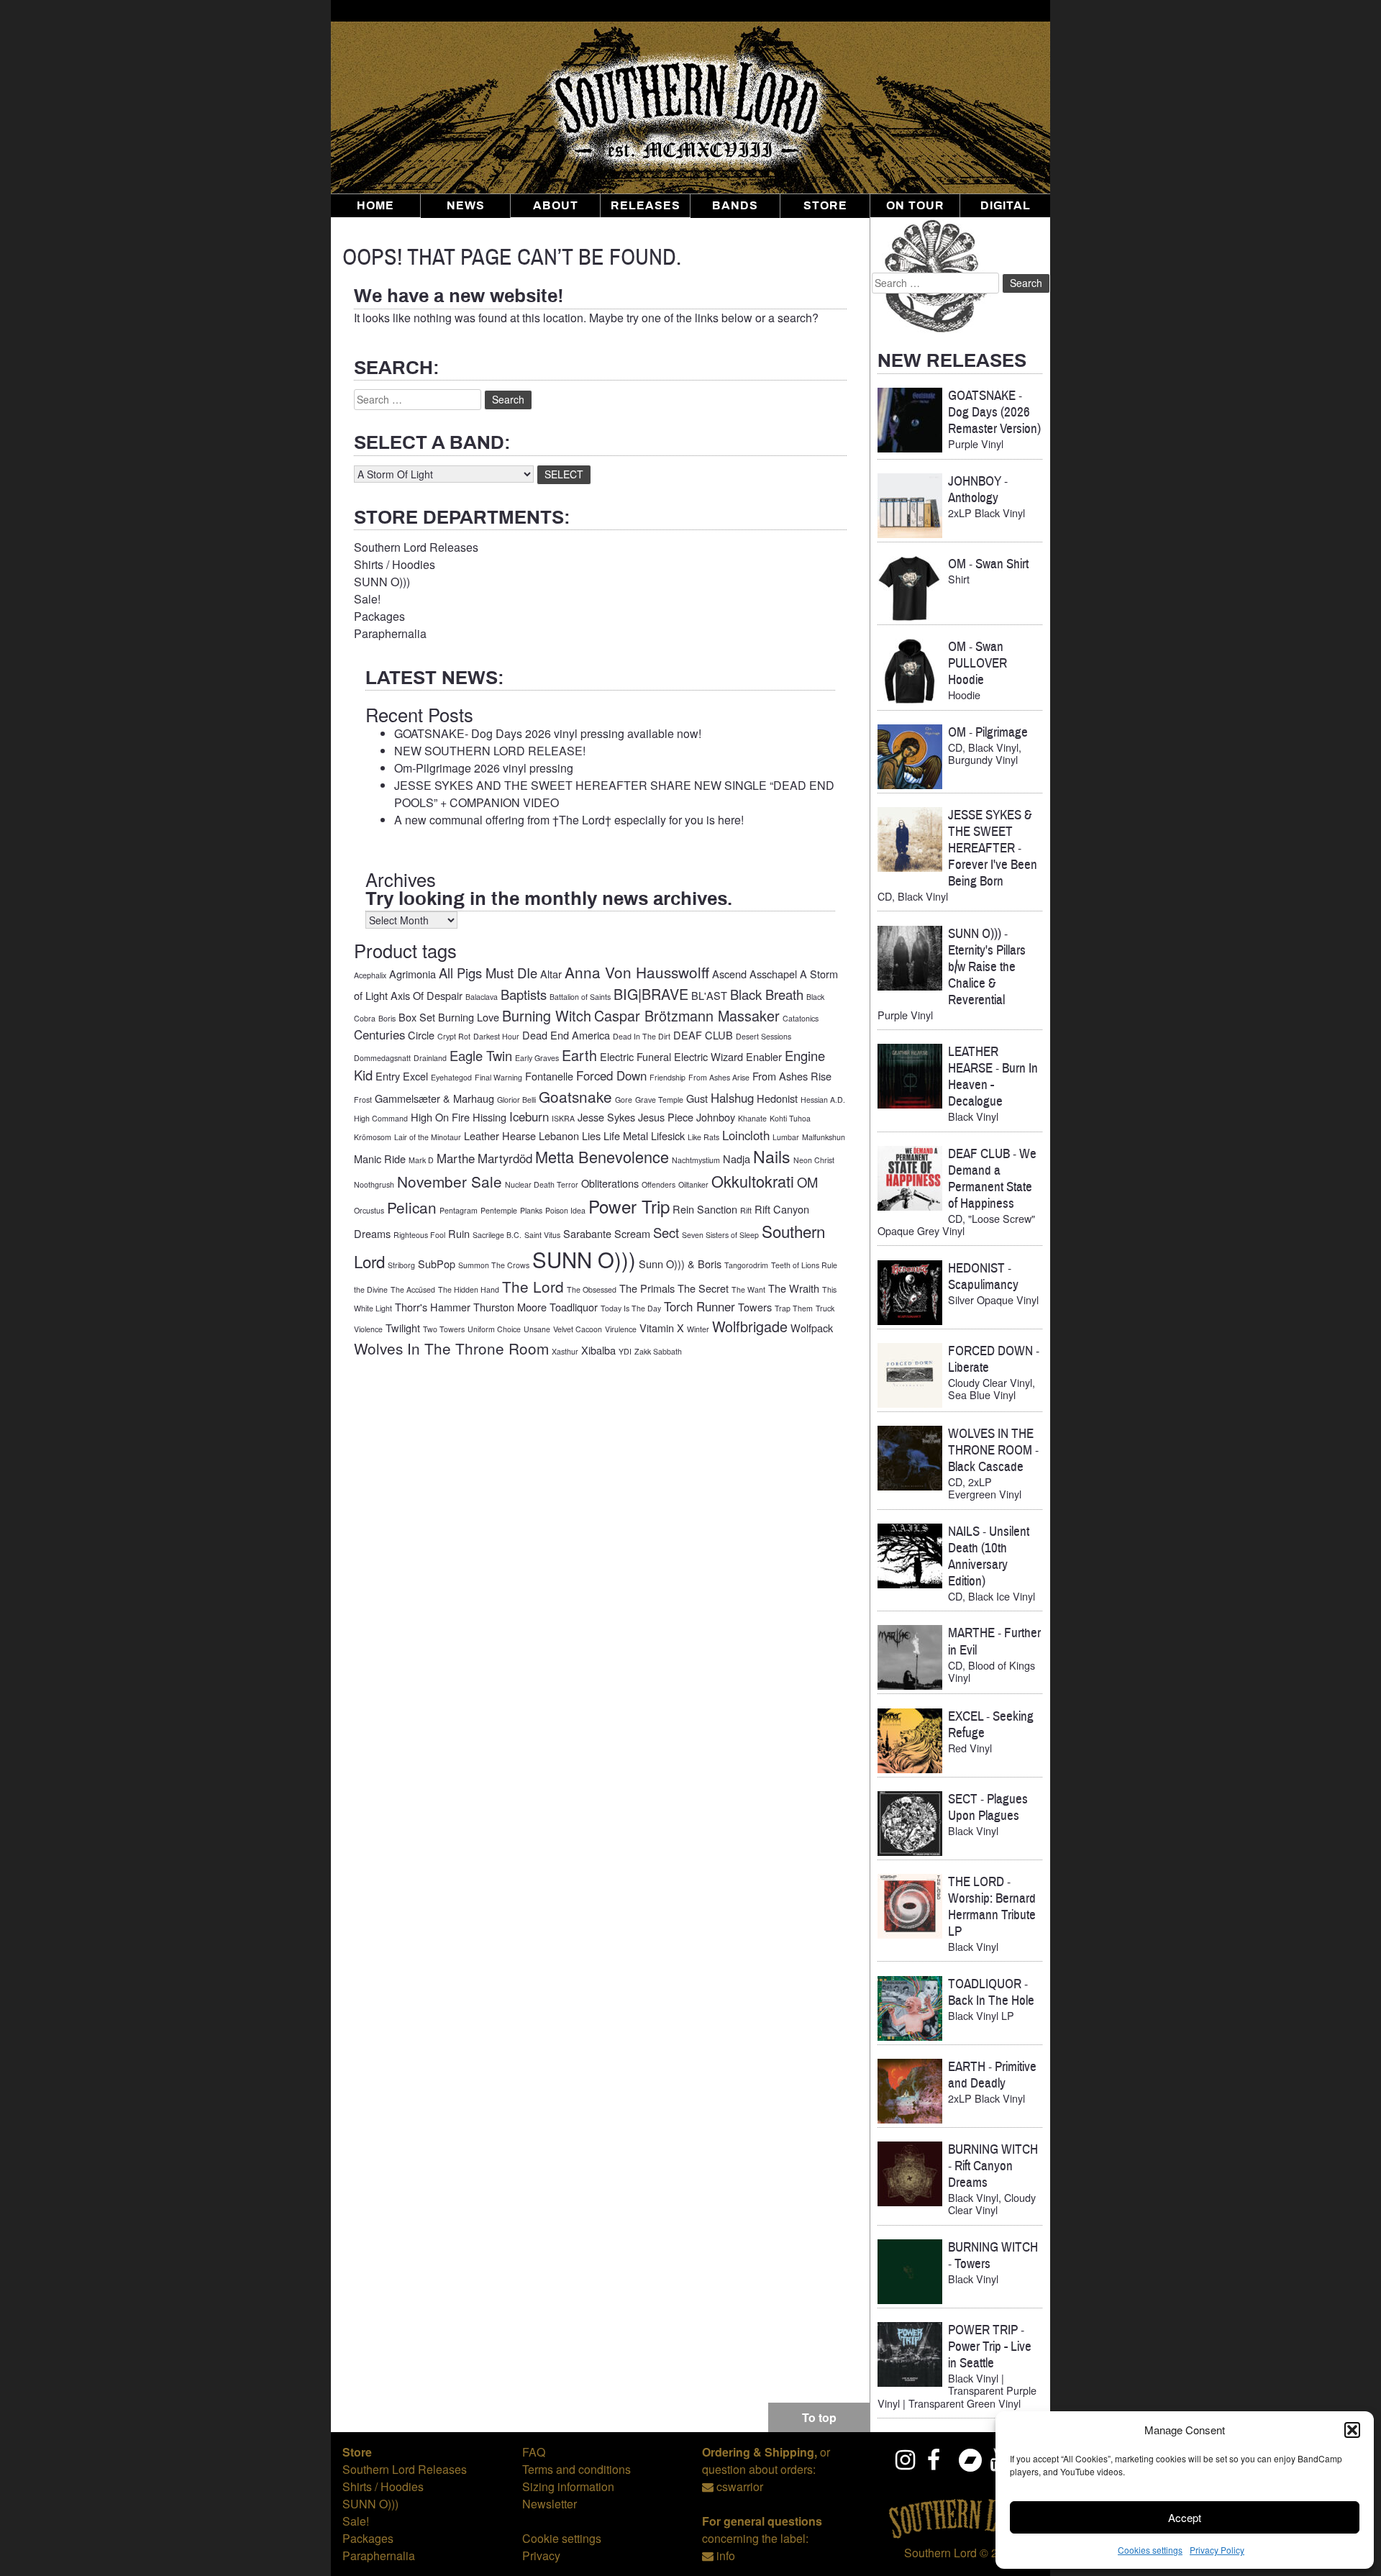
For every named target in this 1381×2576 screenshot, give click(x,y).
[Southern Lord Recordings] (960, 2535)
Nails (772, 1156)
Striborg (401, 1265)
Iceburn (529, 1116)
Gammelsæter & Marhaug (434, 1098)
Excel (415, 1076)
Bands (735, 206)
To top (819, 2417)
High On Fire (440, 1117)
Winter (698, 1329)
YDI (625, 1351)
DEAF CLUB (703, 1035)
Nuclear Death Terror (542, 1184)
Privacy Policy (1217, 2550)
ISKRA (563, 1118)
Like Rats (703, 1137)
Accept (1185, 2517)
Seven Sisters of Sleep (720, 1235)
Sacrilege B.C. (497, 1235)
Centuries (379, 1034)
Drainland (430, 1058)
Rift (746, 1210)
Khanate (752, 1118)
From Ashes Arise (719, 1077)
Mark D (421, 1160)
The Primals (647, 1288)
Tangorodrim (746, 1265)
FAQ (534, 2452)
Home (375, 206)
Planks (531, 1210)
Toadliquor (574, 1307)
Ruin (459, 1233)
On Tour (915, 206)
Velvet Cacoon (578, 1329)
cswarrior (740, 2486)
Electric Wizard (708, 1056)
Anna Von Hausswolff (637, 972)
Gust (697, 1098)
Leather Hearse (500, 1135)
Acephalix (370, 975)
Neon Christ (814, 1160)
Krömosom (373, 1137)
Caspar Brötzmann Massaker (687, 1015)
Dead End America (566, 1035)
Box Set (417, 1017)
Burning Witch (547, 1015)
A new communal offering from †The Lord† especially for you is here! (569, 820)
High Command (381, 1118)
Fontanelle (549, 1076)
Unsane (537, 1329)
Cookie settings (562, 2538)
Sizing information (568, 2486)
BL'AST (709, 995)
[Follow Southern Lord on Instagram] (906, 2459)
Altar (551, 974)
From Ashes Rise (792, 1076)
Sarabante (587, 1233)
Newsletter (550, 2504)
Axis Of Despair (427, 995)
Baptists (524, 994)
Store (825, 206)
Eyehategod (451, 1077)
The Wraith (794, 1288)
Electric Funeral (635, 1056)
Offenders (658, 1184)
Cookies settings (1150, 2550)
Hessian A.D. (823, 1100)
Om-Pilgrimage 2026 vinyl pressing (484, 768)
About (556, 206)
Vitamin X (662, 1328)
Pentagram (459, 1210)
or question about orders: (766, 2461)
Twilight (403, 1328)
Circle (421, 1035)
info (726, 2555)
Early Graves (537, 1058)
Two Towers (444, 1329)
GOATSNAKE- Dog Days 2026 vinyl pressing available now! (548, 733)
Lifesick (668, 1135)
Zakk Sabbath (658, 1351)
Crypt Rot (454, 1036)
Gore (624, 1100)
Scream (632, 1233)
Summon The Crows (494, 1265)
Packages (379, 616)
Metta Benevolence (602, 1156)
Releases (646, 206)
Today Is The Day (631, 1308)
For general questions (762, 2521)
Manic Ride (380, 1159)
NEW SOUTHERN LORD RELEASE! (490, 751)
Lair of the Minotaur (428, 1137)
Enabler (764, 1056)
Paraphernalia (390, 633)
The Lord (533, 1286)
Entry (388, 1076)
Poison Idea (565, 1210)
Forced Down (611, 1075)
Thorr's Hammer (433, 1307)
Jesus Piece (666, 1117)
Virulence (621, 1329)
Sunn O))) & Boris (680, 1264)
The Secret (703, 1288)
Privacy (541, 2555)
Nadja (737, 1159)
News (466, 206)
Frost (363, 1100)
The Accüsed (413, 1289)
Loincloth (746, 1135)
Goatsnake (575, 1096)
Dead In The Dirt (642, 1036)
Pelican (412, 1207)
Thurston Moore (510, 1307)
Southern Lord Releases (416, 547)
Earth (579, 1055)
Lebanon (559, 1135)
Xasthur (565, 1351)
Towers (755, 1307)
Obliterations (610, 1183)
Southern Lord (940, 2553)
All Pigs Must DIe (488, 973)
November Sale (450, 1181)
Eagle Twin (481, 1055)
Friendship (667, 1077)
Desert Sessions (764, 1036)
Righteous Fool (419, 1235)
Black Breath (767, 994)
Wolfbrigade (750, 1326)
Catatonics (801, 1018)
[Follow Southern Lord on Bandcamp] (970, 2459)
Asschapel (773, 974)
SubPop (437, 1264)
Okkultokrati (753, 1181)
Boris (387, 1018)
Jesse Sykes (606, 1117)
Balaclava (482, 997)
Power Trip (629, 1206)
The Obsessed (592, 1289)
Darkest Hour (496, 1036)
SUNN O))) (382, 582)
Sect (666, 1232)
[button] (1352, 2430)
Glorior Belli (516, 1100)
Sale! (367, 599)
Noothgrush (374, 1184)
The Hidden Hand (469, 1289)
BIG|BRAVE (651, 994)
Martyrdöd (505, 1158)
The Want (748, 1289)
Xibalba (598, 1350)
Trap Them (794, 1308)
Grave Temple (659, 1100)
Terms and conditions (576, 2469)
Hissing (489, 1117)
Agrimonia (413, 974)
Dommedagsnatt (382, 1058)
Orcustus (369, 1210)
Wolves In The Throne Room (451, 1348)
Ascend (729, 974)
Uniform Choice (494, 1329)
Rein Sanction (705, 1209)
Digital (1006, 206)
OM (807, 1182)
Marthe (456, 1158)
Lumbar (786, 1137)
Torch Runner (699, 1306)
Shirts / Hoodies (395, 564)
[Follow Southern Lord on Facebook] (938, 2459)
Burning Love (469, 1017)
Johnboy (716, 1117)
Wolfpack (812, 1328)
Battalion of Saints (580, 997)
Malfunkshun (824, 1137)
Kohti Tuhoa (790, 1118)
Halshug (732, 1098)
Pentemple (499, 1210)
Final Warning (498, 1077)
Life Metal (626, 1135)
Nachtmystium (696, 1160)
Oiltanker (693, 1184)
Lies (591, 1135)
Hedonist (777, 1098)
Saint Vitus (542, 1235)
